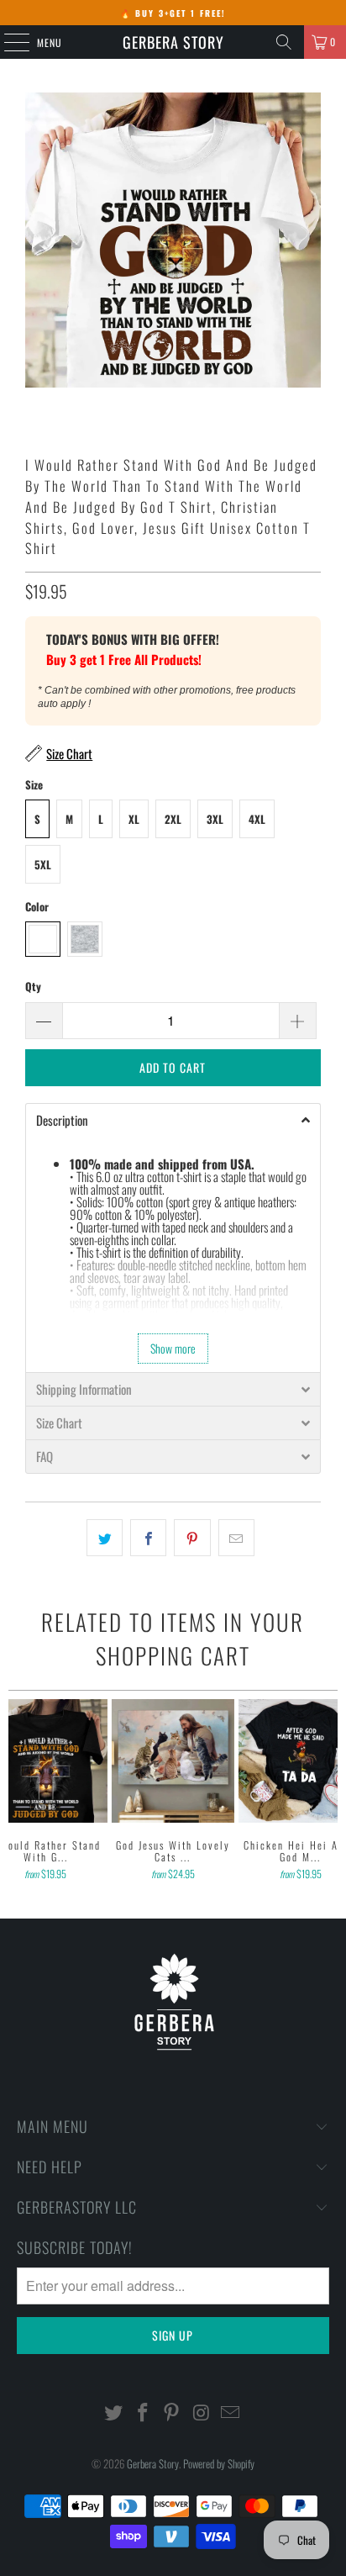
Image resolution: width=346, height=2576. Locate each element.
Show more (173, 1348)
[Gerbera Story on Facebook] (143, 2412)
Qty (33, 986)
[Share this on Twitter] (105, 1538)
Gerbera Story (173, 42)
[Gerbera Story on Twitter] (114, 2412)
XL (134, 819)
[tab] (173, 1120)
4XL (257, 819)
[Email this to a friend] (236, 1538)
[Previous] (16, 1792)
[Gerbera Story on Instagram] (202, 2412)
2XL (173, 819)
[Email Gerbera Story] (231, 2412)
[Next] (330, 1792)
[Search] (284, 42)
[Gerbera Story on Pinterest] (172, 2412)
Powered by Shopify (219, 2463)
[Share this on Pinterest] (192, 1538)
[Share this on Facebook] (148, 1538)
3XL (215, 819)
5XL (43, 864)
